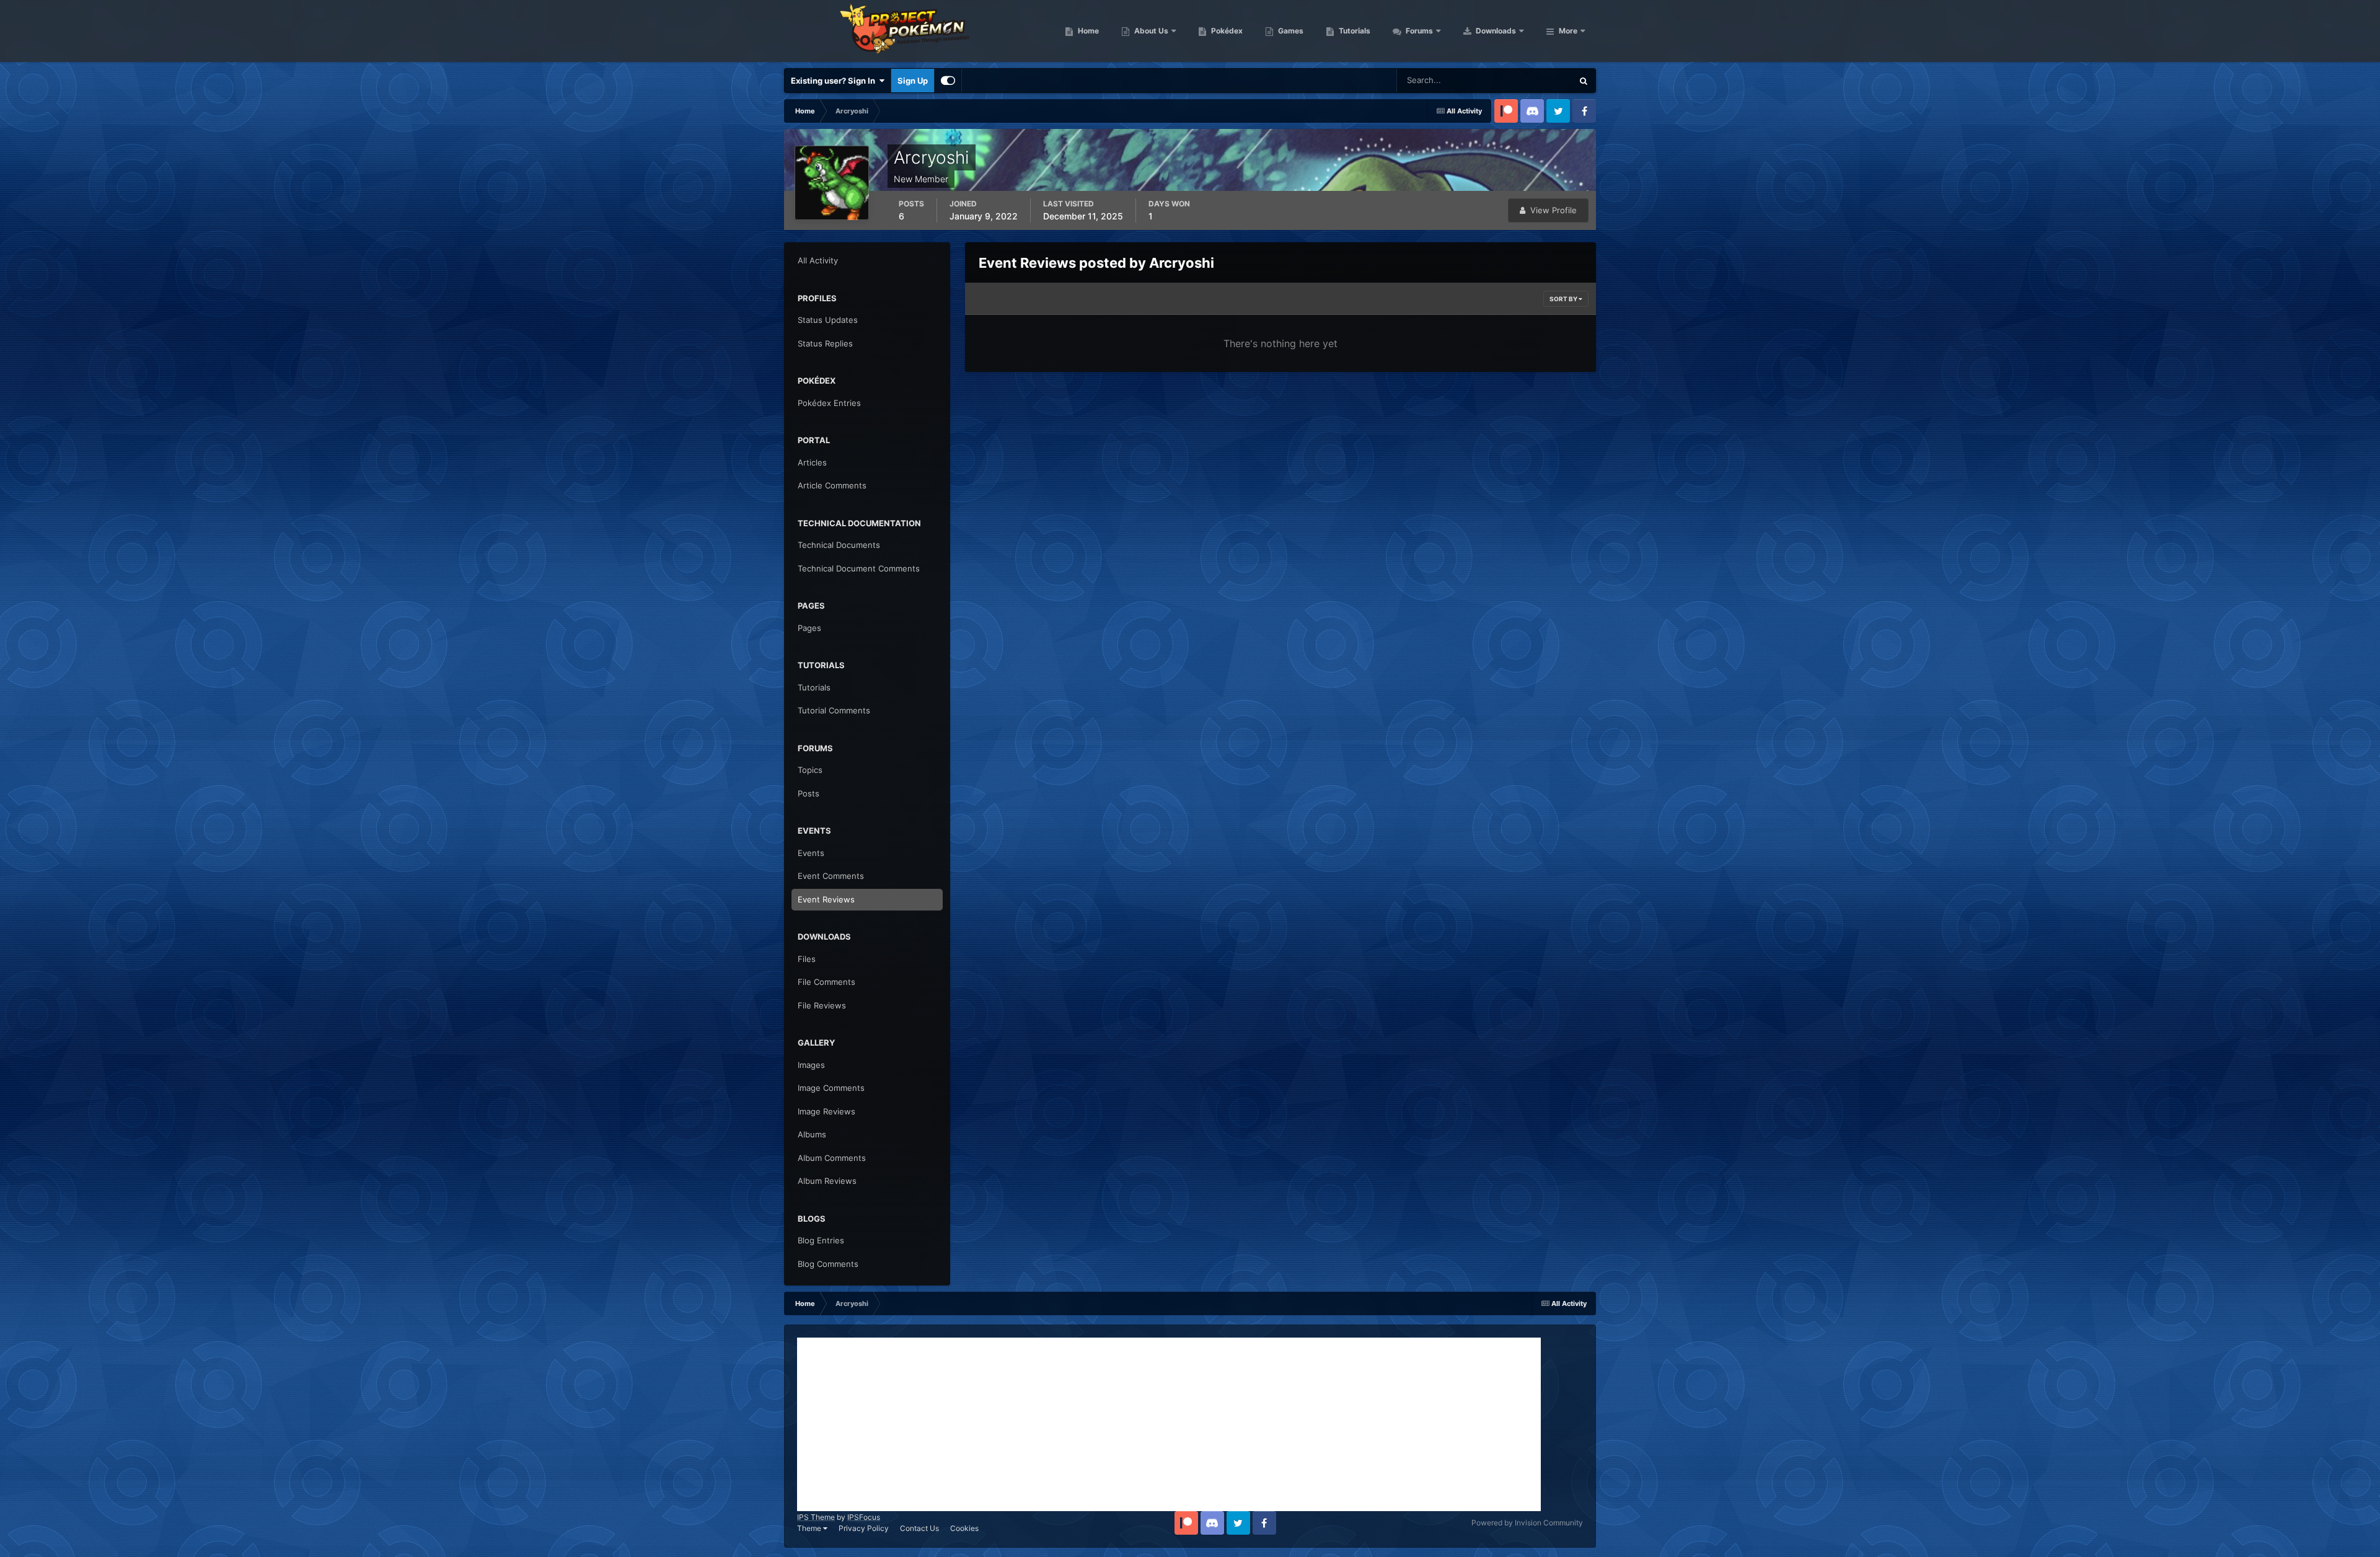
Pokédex (1226, 31)
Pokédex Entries (829, 403)
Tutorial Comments (834, 710)
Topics (810, 770)
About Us (1150, 31)
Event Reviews (826, 899)
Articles (812, 462)
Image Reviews (826, 1111)
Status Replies (825, 343)
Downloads (1495, 31)
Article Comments (832, 485)
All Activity (818, 260)
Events (811, 853)
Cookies (964, 1528)
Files (807, 959)
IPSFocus (864, 1517)
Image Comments (831, 1088)
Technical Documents (839, 545)
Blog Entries (821, 1240)
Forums (1418, 31)
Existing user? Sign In (835, 81)
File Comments (826, 982)
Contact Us (919, 1528)
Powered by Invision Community (1527, 1523)
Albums (812, 1134)
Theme (810, 1528)
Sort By (1564, 299)
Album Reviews (827, 1181)
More (1568, 31)
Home (1087, 31)
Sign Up (913, 81)
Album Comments (832, 1158)
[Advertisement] (1169, 1424)
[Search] (1584, 81)
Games (1290, 31)
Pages (809, 628)
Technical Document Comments (859, 568)
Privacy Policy (864, 1528)
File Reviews (822, 1005)
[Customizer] (948, 81)
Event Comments (831, 876)
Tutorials (1354, 31)
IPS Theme (816, 1517)
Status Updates (1528, 80)
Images (811, 1065)
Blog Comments (828, 1264)
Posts (809, 793)
